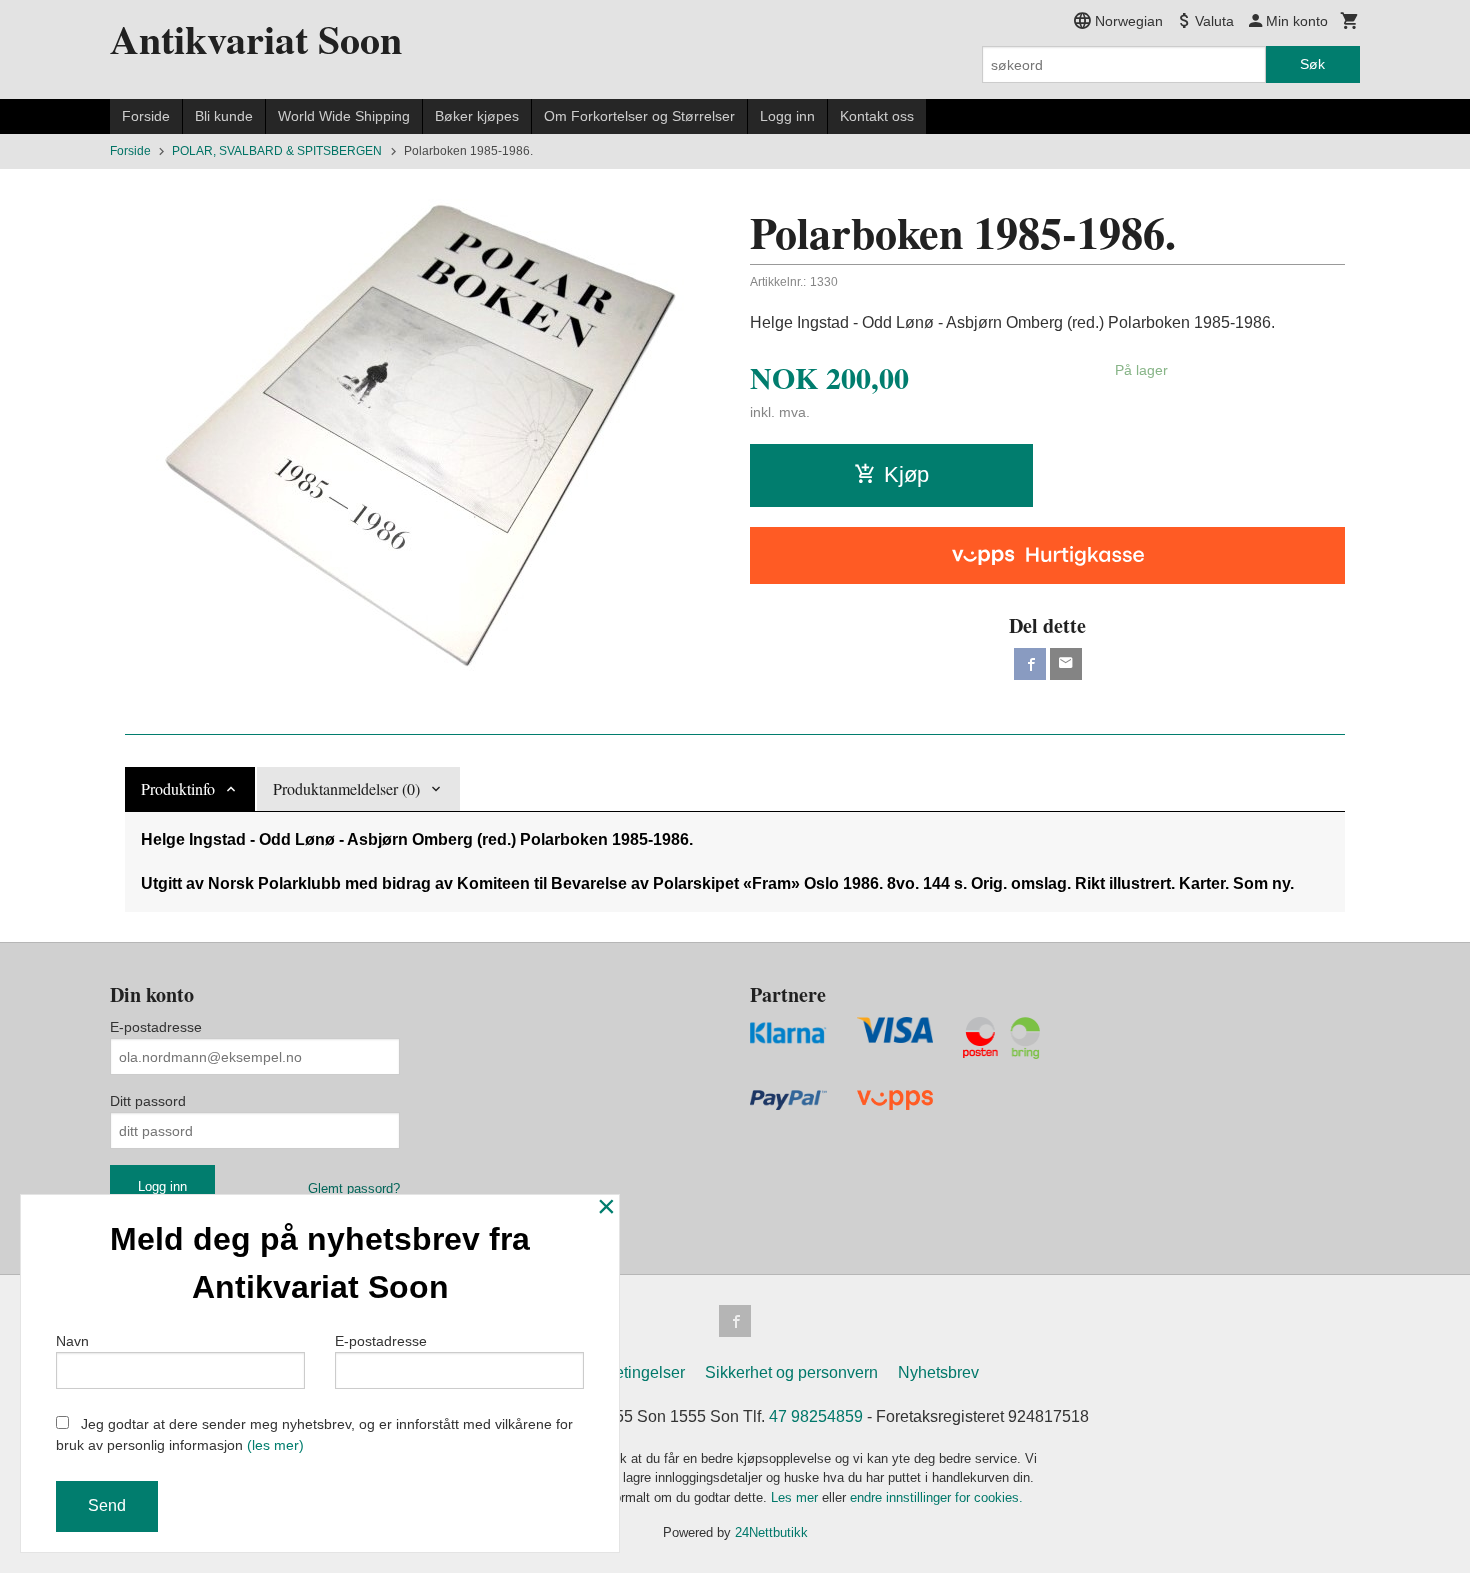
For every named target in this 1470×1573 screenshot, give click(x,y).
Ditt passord (148, 1101)
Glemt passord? (354, 1188)
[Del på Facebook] (1030, 664)
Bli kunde (224, 116)
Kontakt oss (877, 116)
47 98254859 (816, 1416)
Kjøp (906, 474)
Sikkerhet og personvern (791, 1372)
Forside (146, 116)
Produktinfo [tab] (178, 788)
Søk (1312, 64)
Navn (72, 1341)
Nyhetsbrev (938, 1372)
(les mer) (275, 1445)
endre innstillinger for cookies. (936, 1497)
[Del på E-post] (1066, 664)
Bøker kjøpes (477, 116)
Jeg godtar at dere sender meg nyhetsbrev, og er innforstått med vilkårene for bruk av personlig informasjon (314, 1434)
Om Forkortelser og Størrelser (639, 116)
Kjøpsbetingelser (624, 1372)
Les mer (796, 1497)
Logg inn (787, 116)
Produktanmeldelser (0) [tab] (346, 788)
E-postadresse (156, 1027)
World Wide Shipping (344, 116)
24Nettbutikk (771, 1532)
